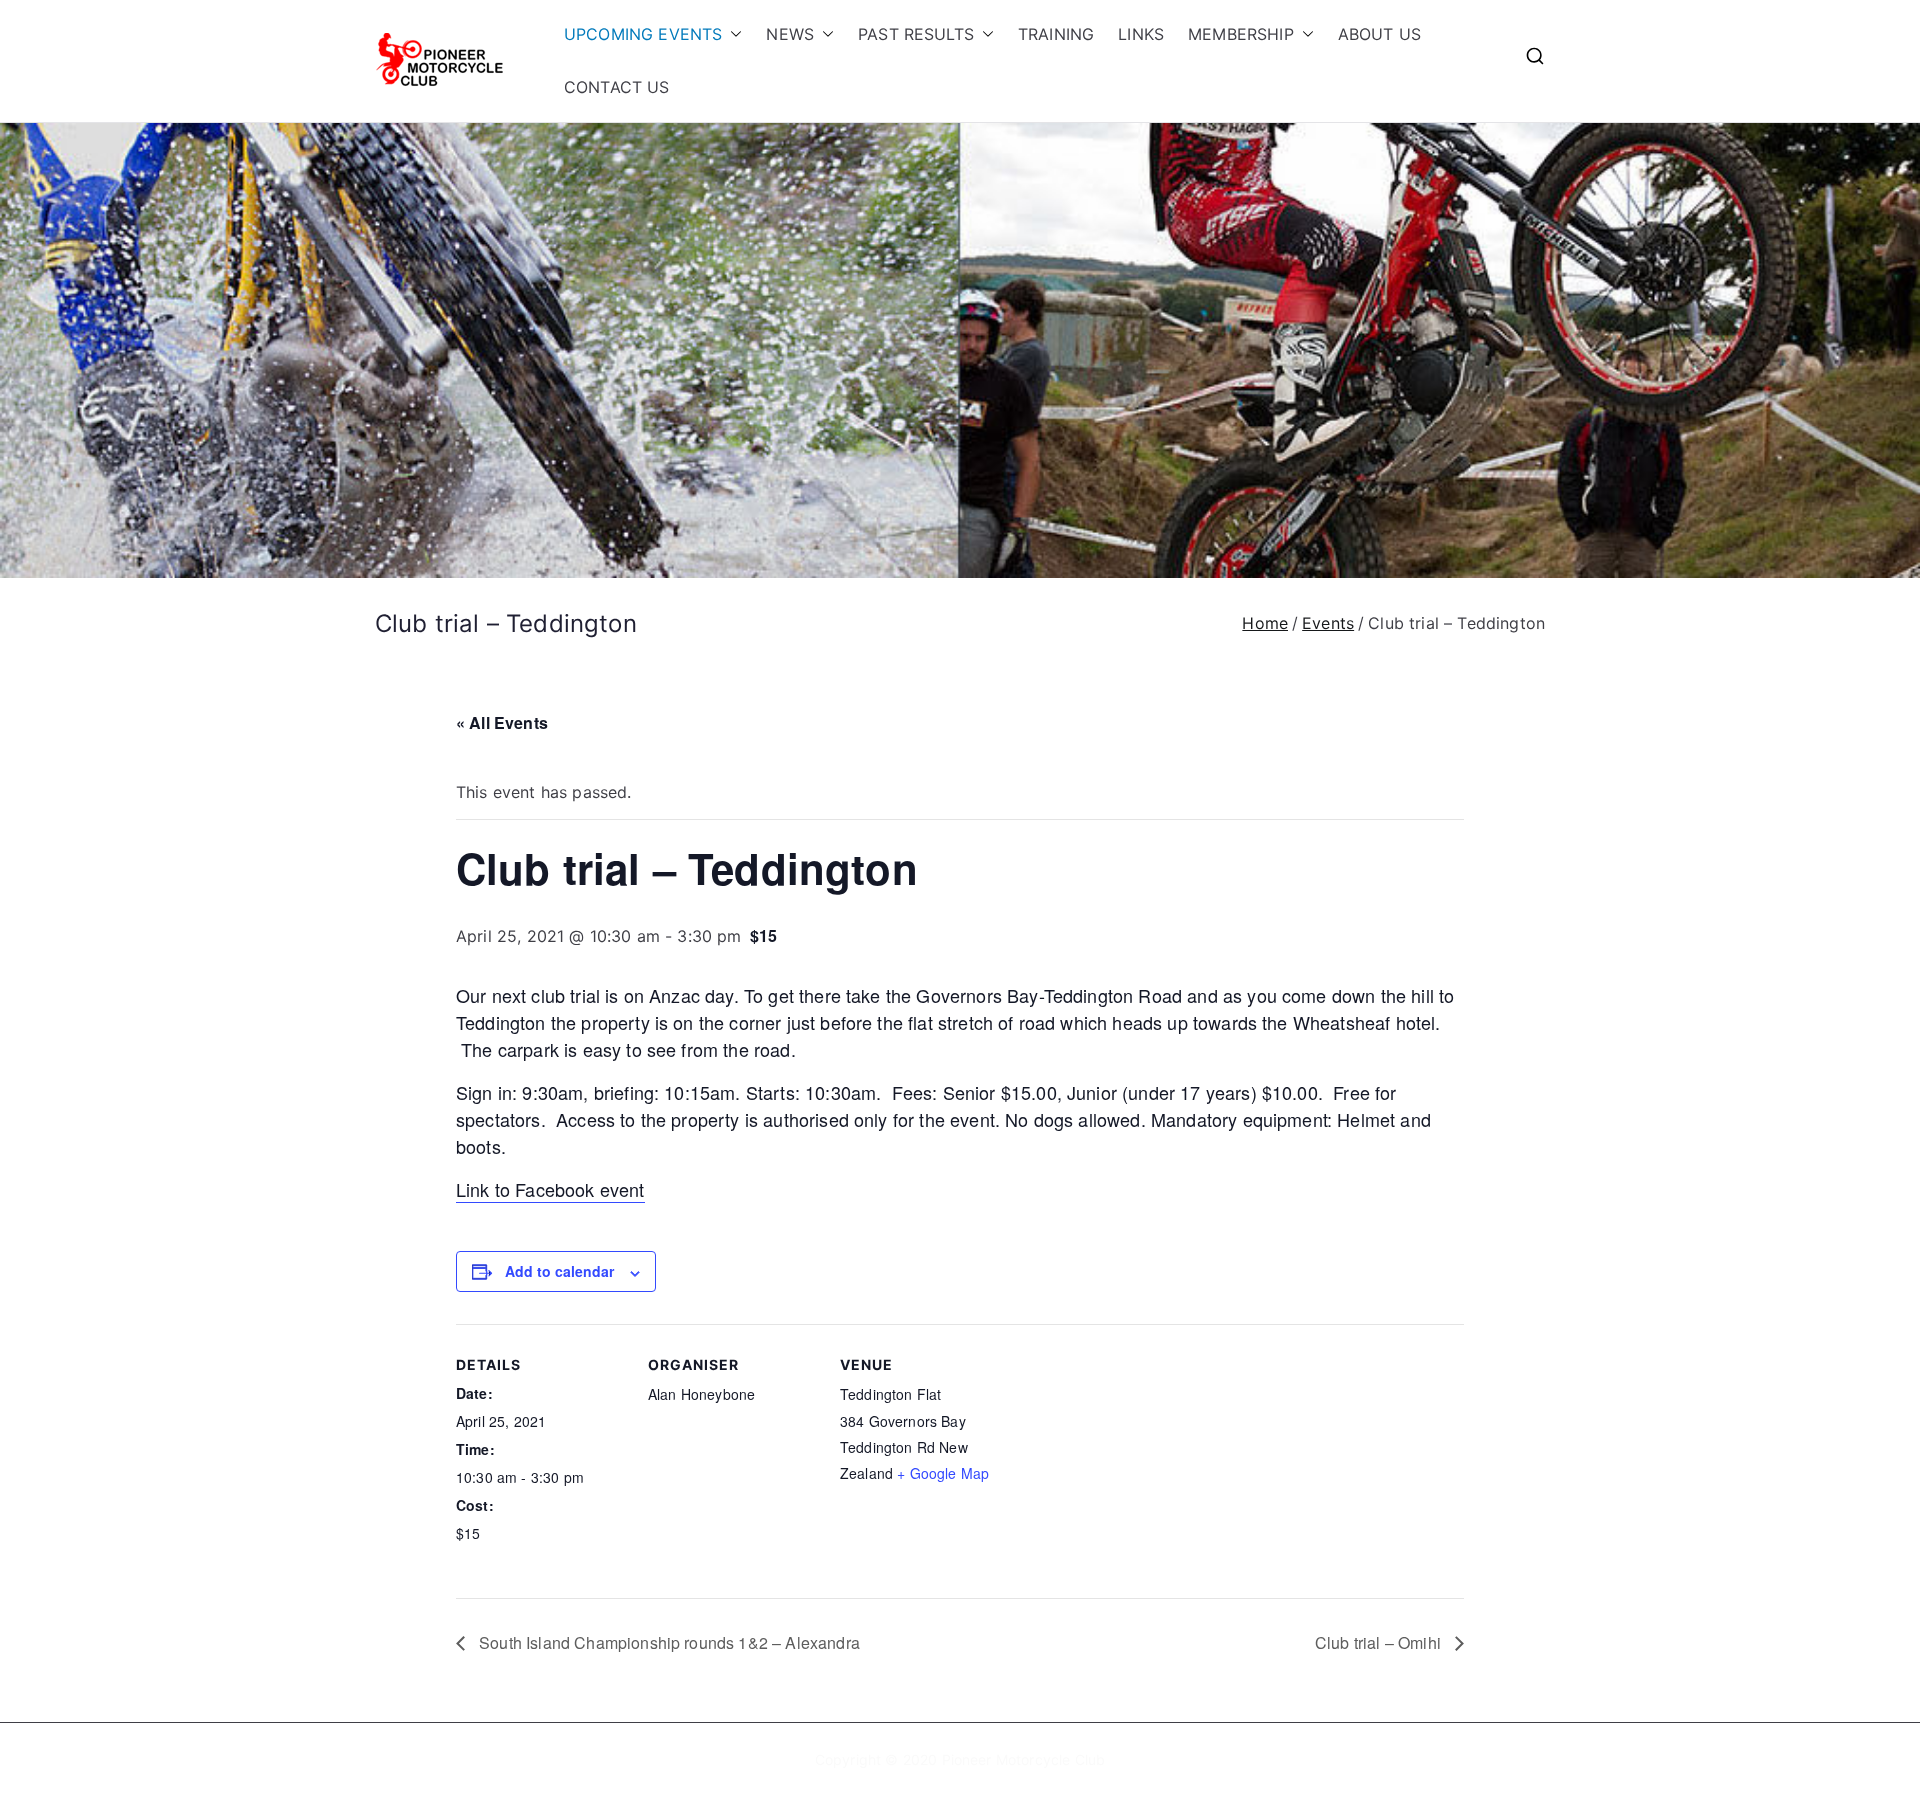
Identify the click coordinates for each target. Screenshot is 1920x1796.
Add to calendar (559, 1271)
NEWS (790, 34)
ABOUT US (1379, 34)
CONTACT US (617, 87)
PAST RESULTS (916, 34)
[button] (732, 34)
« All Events (502, 722)
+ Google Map (943, 1473)
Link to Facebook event (550, 1189)
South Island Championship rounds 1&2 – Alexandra (667, 1642)
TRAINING (1056, 34)
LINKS (1141, 34)
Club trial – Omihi (1380, 1642)
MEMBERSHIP (1241, 34)
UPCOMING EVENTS (643, 34)
